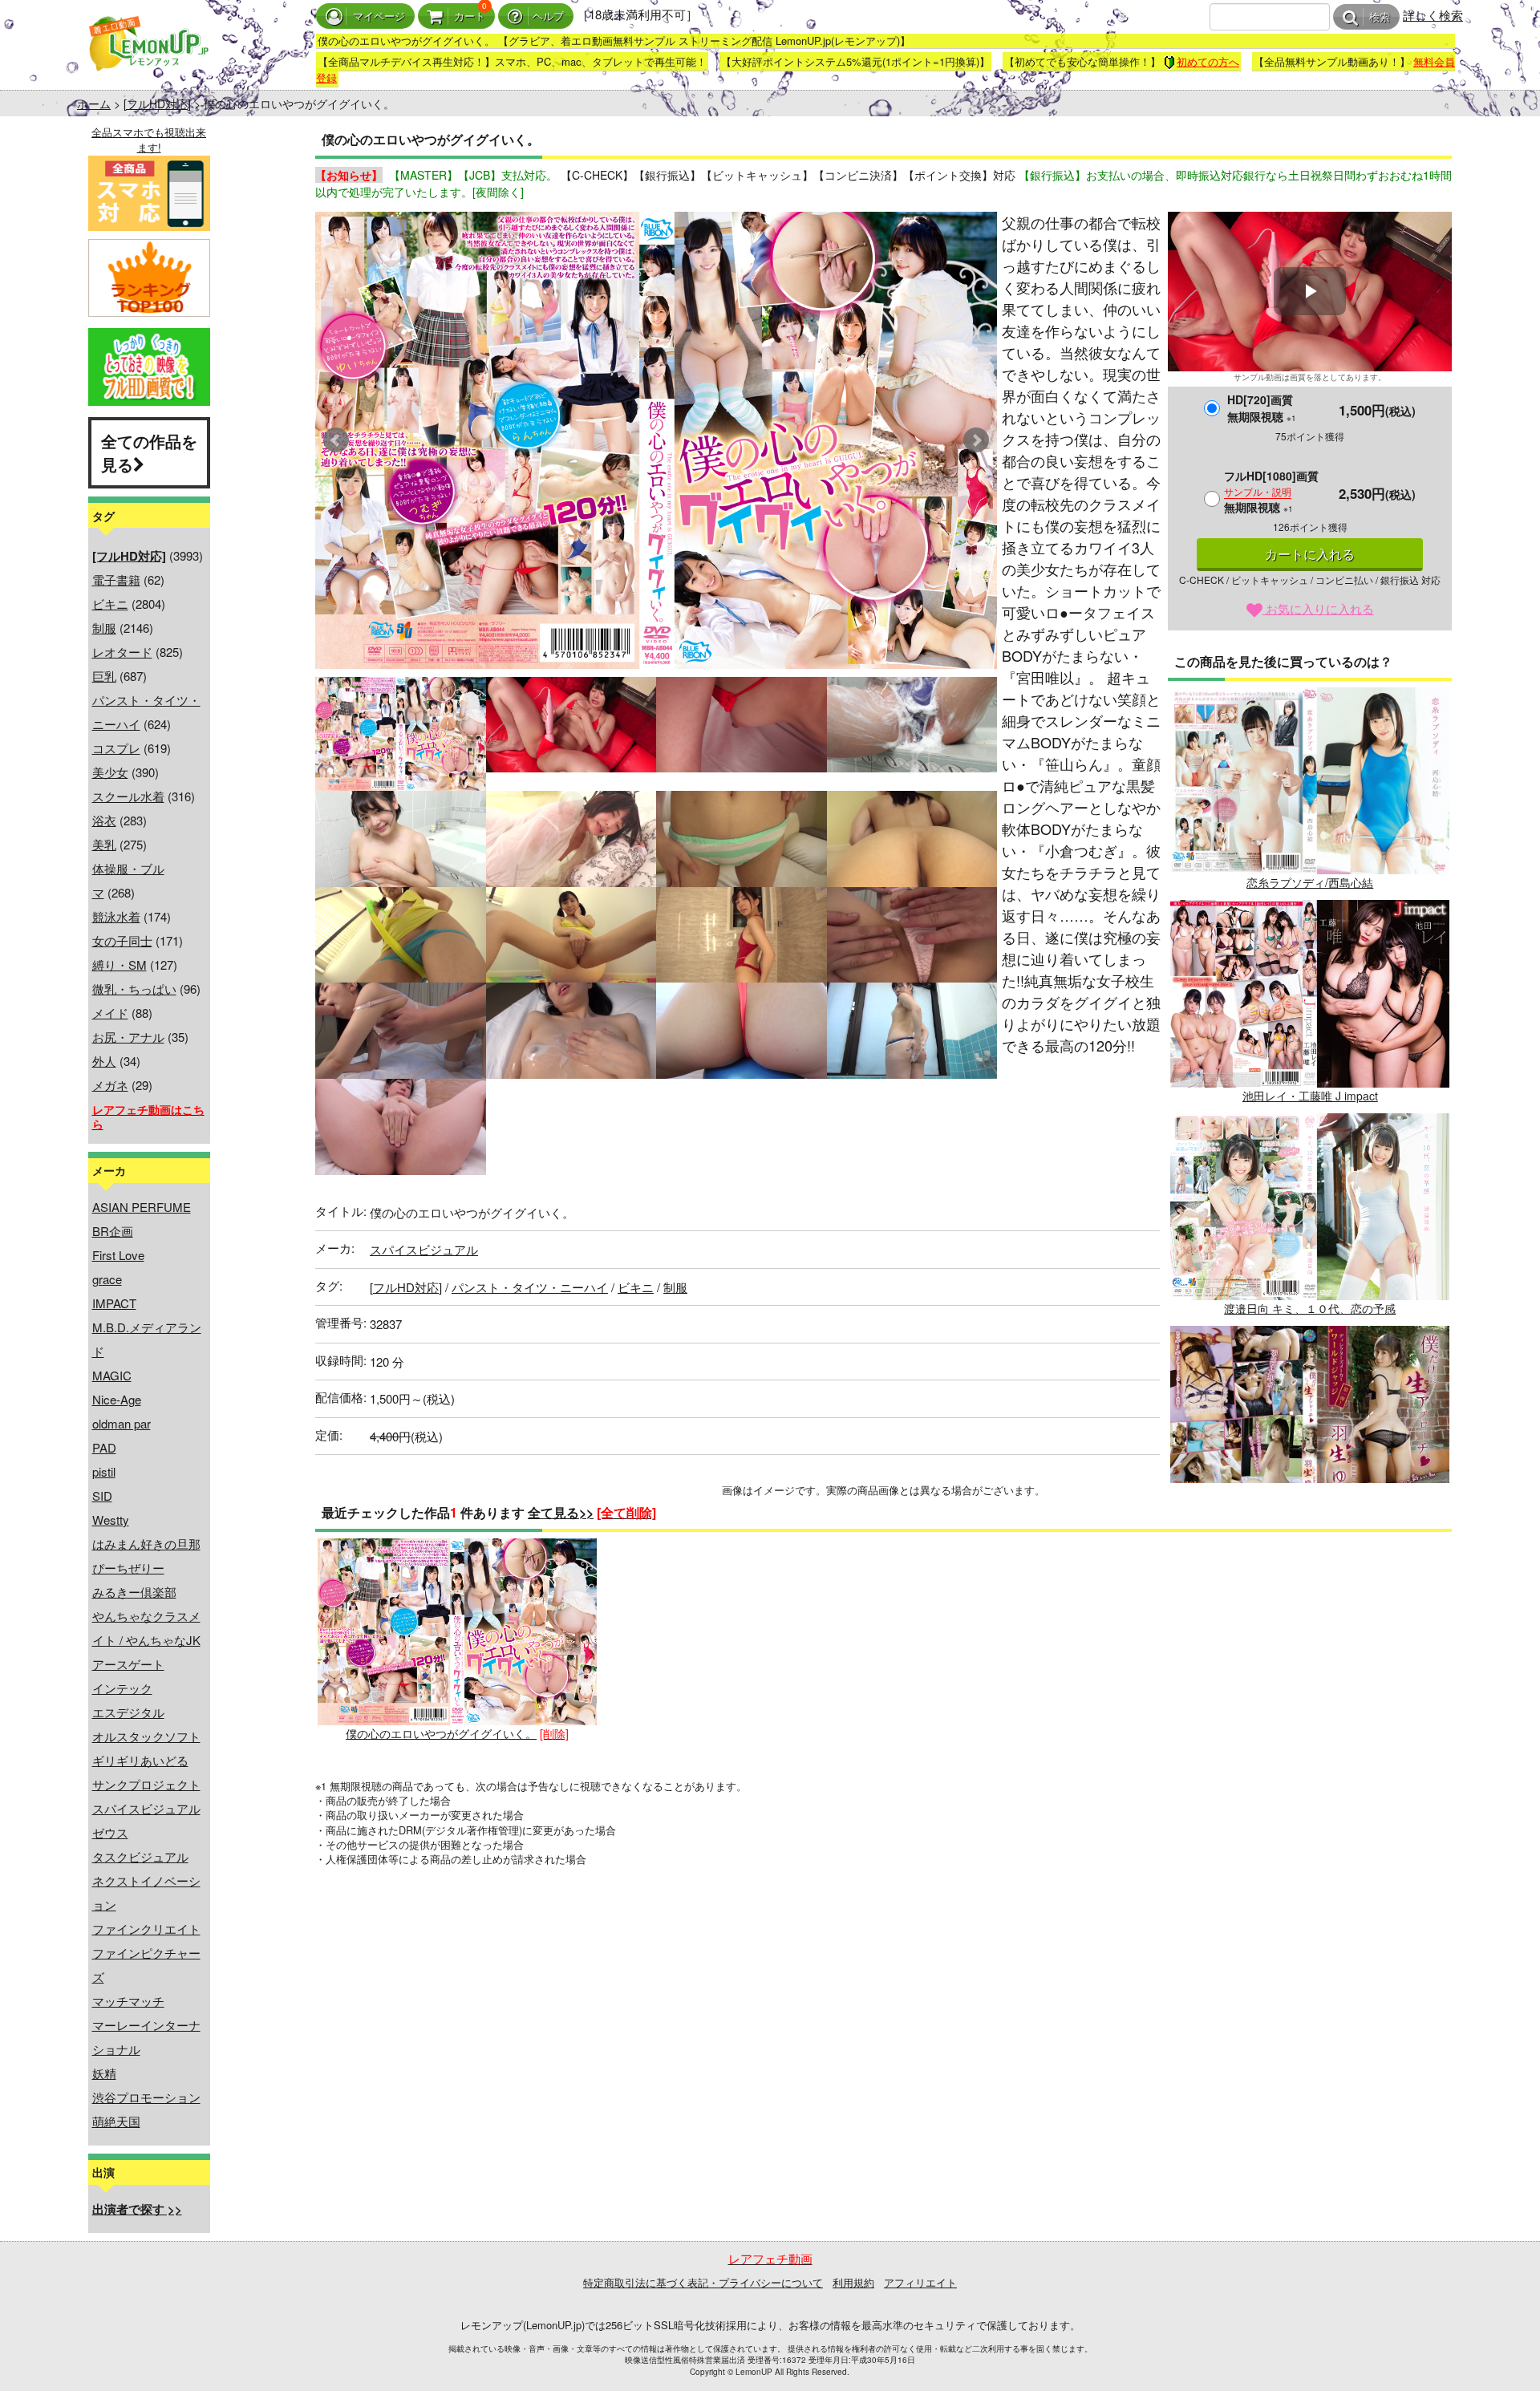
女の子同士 (122, 940)
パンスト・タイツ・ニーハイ (530, 1287)
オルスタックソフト (146, 1736)
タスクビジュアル (140, 1856)
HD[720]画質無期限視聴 (1262, 408)
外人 (104, 1061)
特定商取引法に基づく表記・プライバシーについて (703, 2282)
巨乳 (104, 676)
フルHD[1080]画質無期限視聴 (1271, 491)
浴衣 (104, 820)
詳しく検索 (1433, 15)
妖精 (104, 2073)
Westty (111, 1520)
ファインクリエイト (146, 1929)
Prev (336, 440)
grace (107, 1279)
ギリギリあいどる (140, 1760)
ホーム (94, 103)
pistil (104, 1471)
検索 (1380, 17)
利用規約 (853, 2282)
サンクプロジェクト (146, 1784)
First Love (118, 1255)
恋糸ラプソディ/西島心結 (1310, 882)
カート (470, 16)
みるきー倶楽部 (134, 1592)
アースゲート (128, 1664)
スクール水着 (128, 796)
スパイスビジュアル (146, 1808)
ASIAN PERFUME (142, 1207)
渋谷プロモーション (146, 2097)
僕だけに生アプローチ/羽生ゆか (1310, 1522)
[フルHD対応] (157, 103)
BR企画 (113, 1231)
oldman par (122, 1423)
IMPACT (114, 1303)
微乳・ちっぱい (134, 989)
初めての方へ (1208, 61)
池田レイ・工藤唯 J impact (1310, 1096)
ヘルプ (548, 16)
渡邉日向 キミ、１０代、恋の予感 (1310, 1308)
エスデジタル (128, 1712)
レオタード (122, 652)
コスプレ (116, 748)
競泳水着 (116, 916)
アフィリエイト (920, 2282)
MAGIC (112, 1375)
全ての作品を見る (149, 452)
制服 (104, 628)
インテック (122, 1688)
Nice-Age (117, 1399)
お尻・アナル (128, 1037)
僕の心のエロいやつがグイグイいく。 (441, 1733)
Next (976, 440)
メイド (110, 1013)
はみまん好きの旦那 (146, 1544)
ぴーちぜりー (128, 1568)
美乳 (104, 844)
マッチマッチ (128, 2001)
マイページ (379, 16)
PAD (104, 1447)
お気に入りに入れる (1318, 608)
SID (102, 1495)
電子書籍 (116, 580)
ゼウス (110, 1832)
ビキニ (110, 604)
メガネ (110, 1085)
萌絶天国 (116, 2121)
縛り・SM (120, 965)
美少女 (110, 772)
